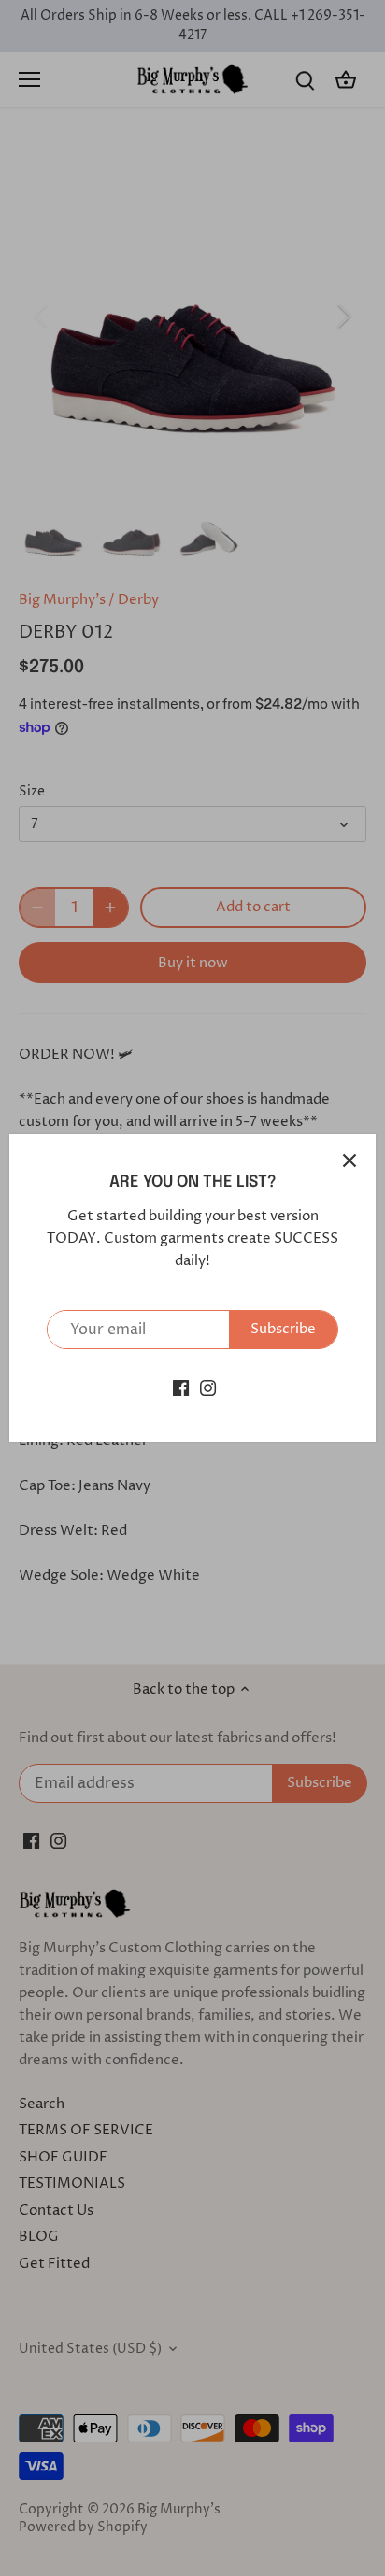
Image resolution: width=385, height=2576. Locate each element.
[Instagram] (208, 1387)
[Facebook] (181, 1387)
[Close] (349, 1161)
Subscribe (283, 1329)
